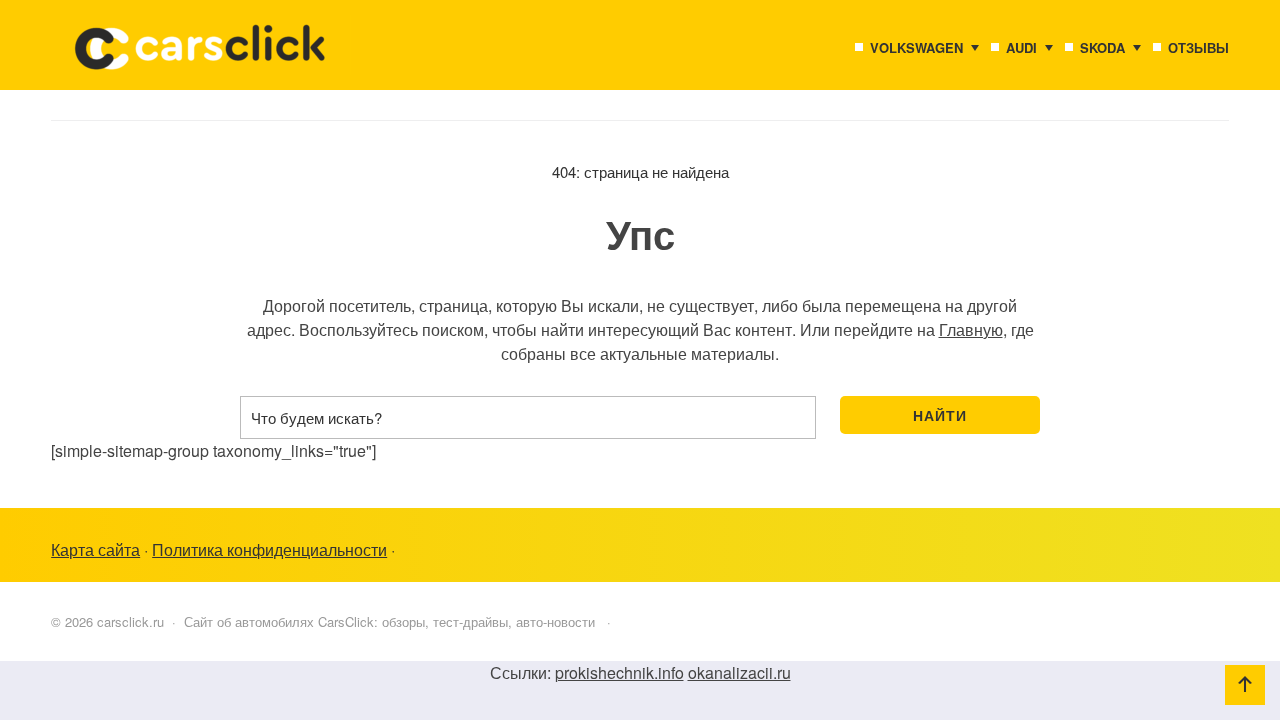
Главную (971, 329)
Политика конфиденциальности (269, 549)
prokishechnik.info (619, 672)
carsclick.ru (201, 55)
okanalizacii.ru (739, 672)
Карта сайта (95, 549)
